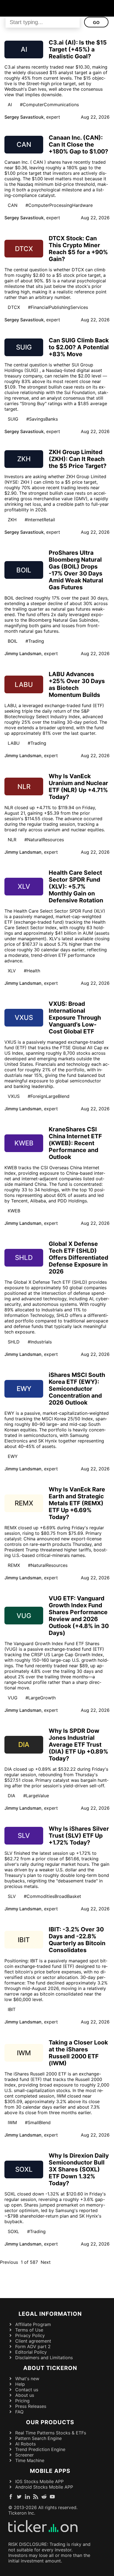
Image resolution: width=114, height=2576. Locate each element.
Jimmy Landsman (23, 653)
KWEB (14, 1211)
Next (46, 2262)
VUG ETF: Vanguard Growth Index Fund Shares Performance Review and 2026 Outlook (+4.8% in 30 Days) (79, 1616)
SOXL (13, 2231)
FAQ (19, 2412)
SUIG (13, 419)
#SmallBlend (38, 2122)
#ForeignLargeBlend (49, 1096)
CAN (13, 205)
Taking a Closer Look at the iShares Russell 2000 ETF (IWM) (78, 2053)
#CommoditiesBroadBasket (52, 1896)
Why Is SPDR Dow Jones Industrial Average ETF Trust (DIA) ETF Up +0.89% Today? (78, 1745)
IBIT (12, 2009)
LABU (14, 743)
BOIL (13, 641)
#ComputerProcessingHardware (59, 205)
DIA (11, 1796)
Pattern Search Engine (38, 2438)
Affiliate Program (33, 2324)
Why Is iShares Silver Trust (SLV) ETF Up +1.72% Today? (79, 1836)
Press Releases (31, 2406)
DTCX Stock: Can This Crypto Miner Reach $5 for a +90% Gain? (78, 249)
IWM (12, 2122)
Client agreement (33, 2341)
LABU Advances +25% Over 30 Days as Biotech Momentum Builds (77, 684)
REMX (14, 1565)
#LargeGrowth (41, 1698)
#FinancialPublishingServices (58, 307)
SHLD (14, 1342)
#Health (32, 971)
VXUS (14, 1096)
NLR (12, 840)
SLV (12, 1896)
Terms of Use (29, 2330)
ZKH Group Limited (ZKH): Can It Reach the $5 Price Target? (78, 459)
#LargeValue (36, 1796)
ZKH (12, 520)
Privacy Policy (30, 2335)
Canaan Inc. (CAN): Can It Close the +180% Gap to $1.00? (78, 144)
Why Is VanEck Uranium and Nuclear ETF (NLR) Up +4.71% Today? (78, 786)
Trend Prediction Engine (40, 2449)
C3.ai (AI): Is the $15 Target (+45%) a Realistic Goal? (78, 49)
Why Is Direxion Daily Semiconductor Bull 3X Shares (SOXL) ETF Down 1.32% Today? (79, 2169)
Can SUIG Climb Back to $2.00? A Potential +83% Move (79, 347)
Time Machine (30, 2460)
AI (10, 105)
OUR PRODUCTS (50, 2422)
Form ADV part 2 (33, 2346)
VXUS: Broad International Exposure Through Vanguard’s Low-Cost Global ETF (75, 1018)
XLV (12, 971)
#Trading (35, 641)
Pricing (22, 2401)
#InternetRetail (40, 520)
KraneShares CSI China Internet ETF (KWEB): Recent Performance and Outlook (75, 1143)
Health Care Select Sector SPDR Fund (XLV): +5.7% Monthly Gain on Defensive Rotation (76, 886)
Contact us (27, 2390)
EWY (13, 1456)
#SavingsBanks (42, 419)
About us (25, 2395)
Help (20, 2384)
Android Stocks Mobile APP (44, 2487)
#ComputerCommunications (49, 105)
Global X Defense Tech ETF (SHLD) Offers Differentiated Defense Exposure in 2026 (78, 1258)
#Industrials (40, 1342)
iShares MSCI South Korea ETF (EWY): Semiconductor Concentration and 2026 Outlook (77, 1389)
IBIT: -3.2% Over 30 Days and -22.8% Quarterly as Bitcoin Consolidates (77, 1940)
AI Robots (25, 2444)
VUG (13, 1698)
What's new (27, 2379)
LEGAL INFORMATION (50, 2314)
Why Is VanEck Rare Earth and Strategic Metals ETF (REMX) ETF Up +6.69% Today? (77, 1503)
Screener (24, 2455)
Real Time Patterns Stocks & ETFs (51, 2433)
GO (96, 23)
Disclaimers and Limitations (44, 2358)
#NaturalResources (44, 840)
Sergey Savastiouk (24, 117)
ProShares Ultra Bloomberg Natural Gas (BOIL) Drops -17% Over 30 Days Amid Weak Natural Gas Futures (76, 570)
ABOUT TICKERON (50, 2368)
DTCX (14, 307)
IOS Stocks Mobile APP (39, 2481)
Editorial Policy (31, 2352)
